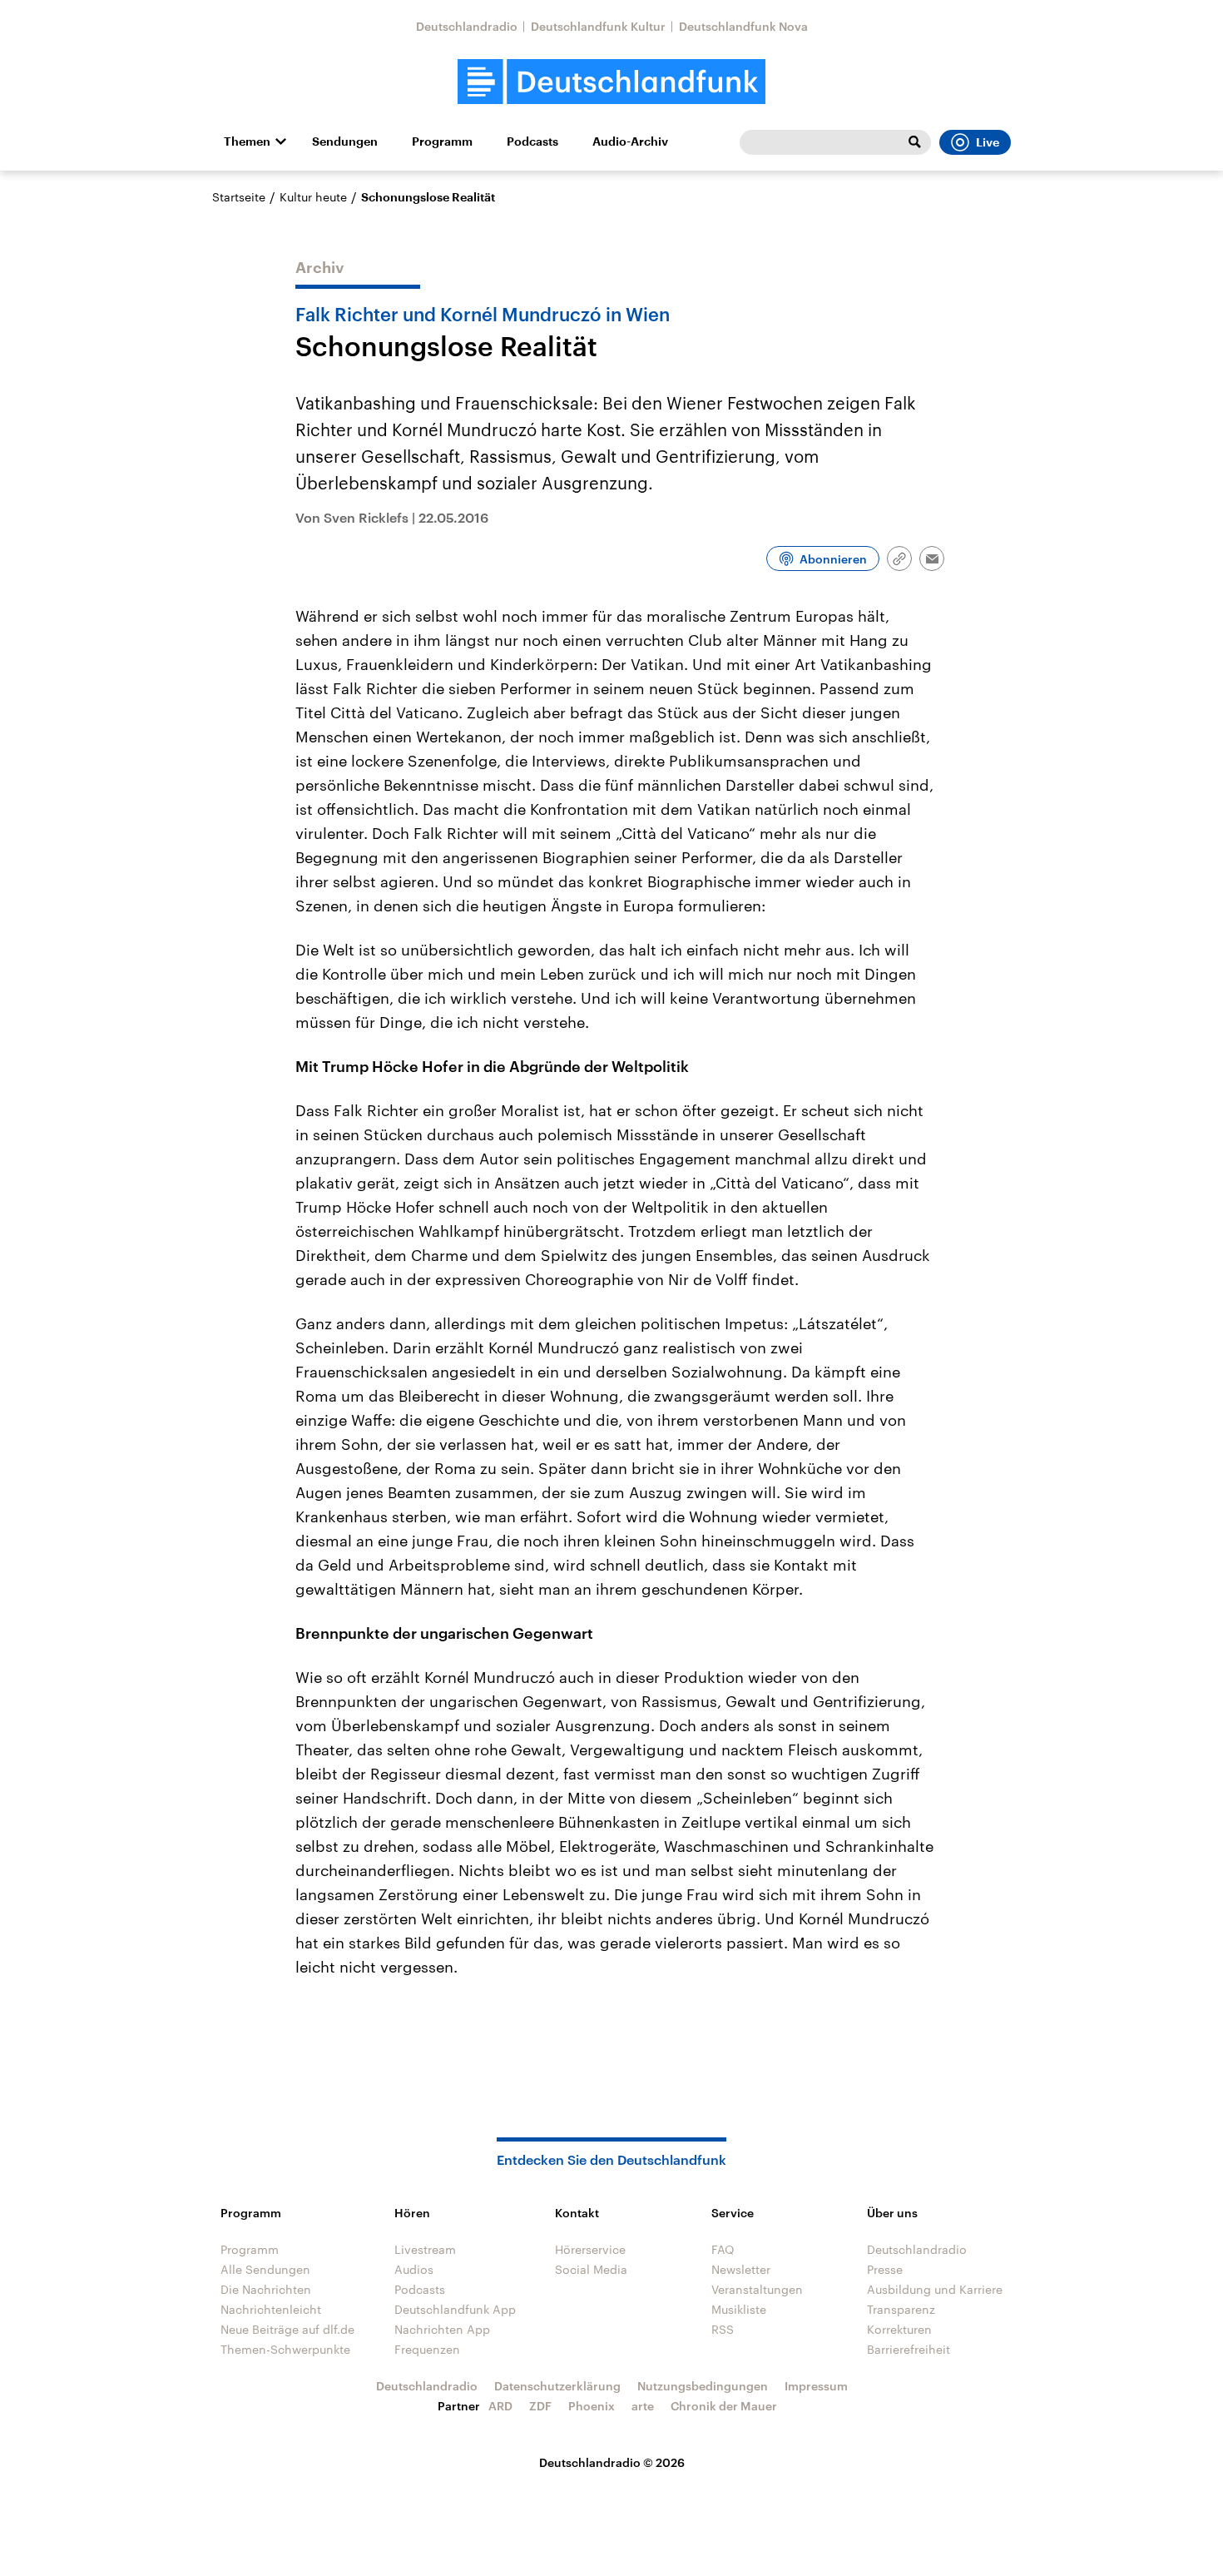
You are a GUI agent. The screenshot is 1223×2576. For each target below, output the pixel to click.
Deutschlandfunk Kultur (598, 26)
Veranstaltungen (757, 2289)
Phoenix (592, 2406)
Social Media (591, 2269)
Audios (414, 2269)
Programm (442, 141)
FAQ (723, 2249)
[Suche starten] (914, 142)
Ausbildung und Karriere (935, 2289)
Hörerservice (590, 2249)
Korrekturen (899, 2329)
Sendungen (345, 141)
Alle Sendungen (265, 2269)
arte (643, 2406)
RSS (723, 2329)
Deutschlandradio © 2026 (612, 2462)
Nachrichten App (442, 2329)
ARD (500, 2406)
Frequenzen (427, 2349)
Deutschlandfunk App (455, 2309)
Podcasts (532, 141)
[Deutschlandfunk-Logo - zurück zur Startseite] (611, 82)
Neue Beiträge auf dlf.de (287, 2329)
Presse (885, 2269)
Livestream (425, 2249)
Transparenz (901, 2309)
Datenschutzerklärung (557, 2386)
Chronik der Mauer (724, 2406)
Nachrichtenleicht (271, 2309)
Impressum (816, 2386)
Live (988, 142)
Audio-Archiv (630, 141)
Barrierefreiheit (909, 2349)
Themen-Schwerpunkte (285, 2349)
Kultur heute (313, 197)
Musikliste (739, 2309)
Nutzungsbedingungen (703, 2386)
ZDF (540, 2406)
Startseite (239, 197)
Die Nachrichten (266, 2289)
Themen (247, 141)
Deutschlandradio (467, 26)
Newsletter (741, 2269)
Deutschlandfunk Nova (743, 26)
